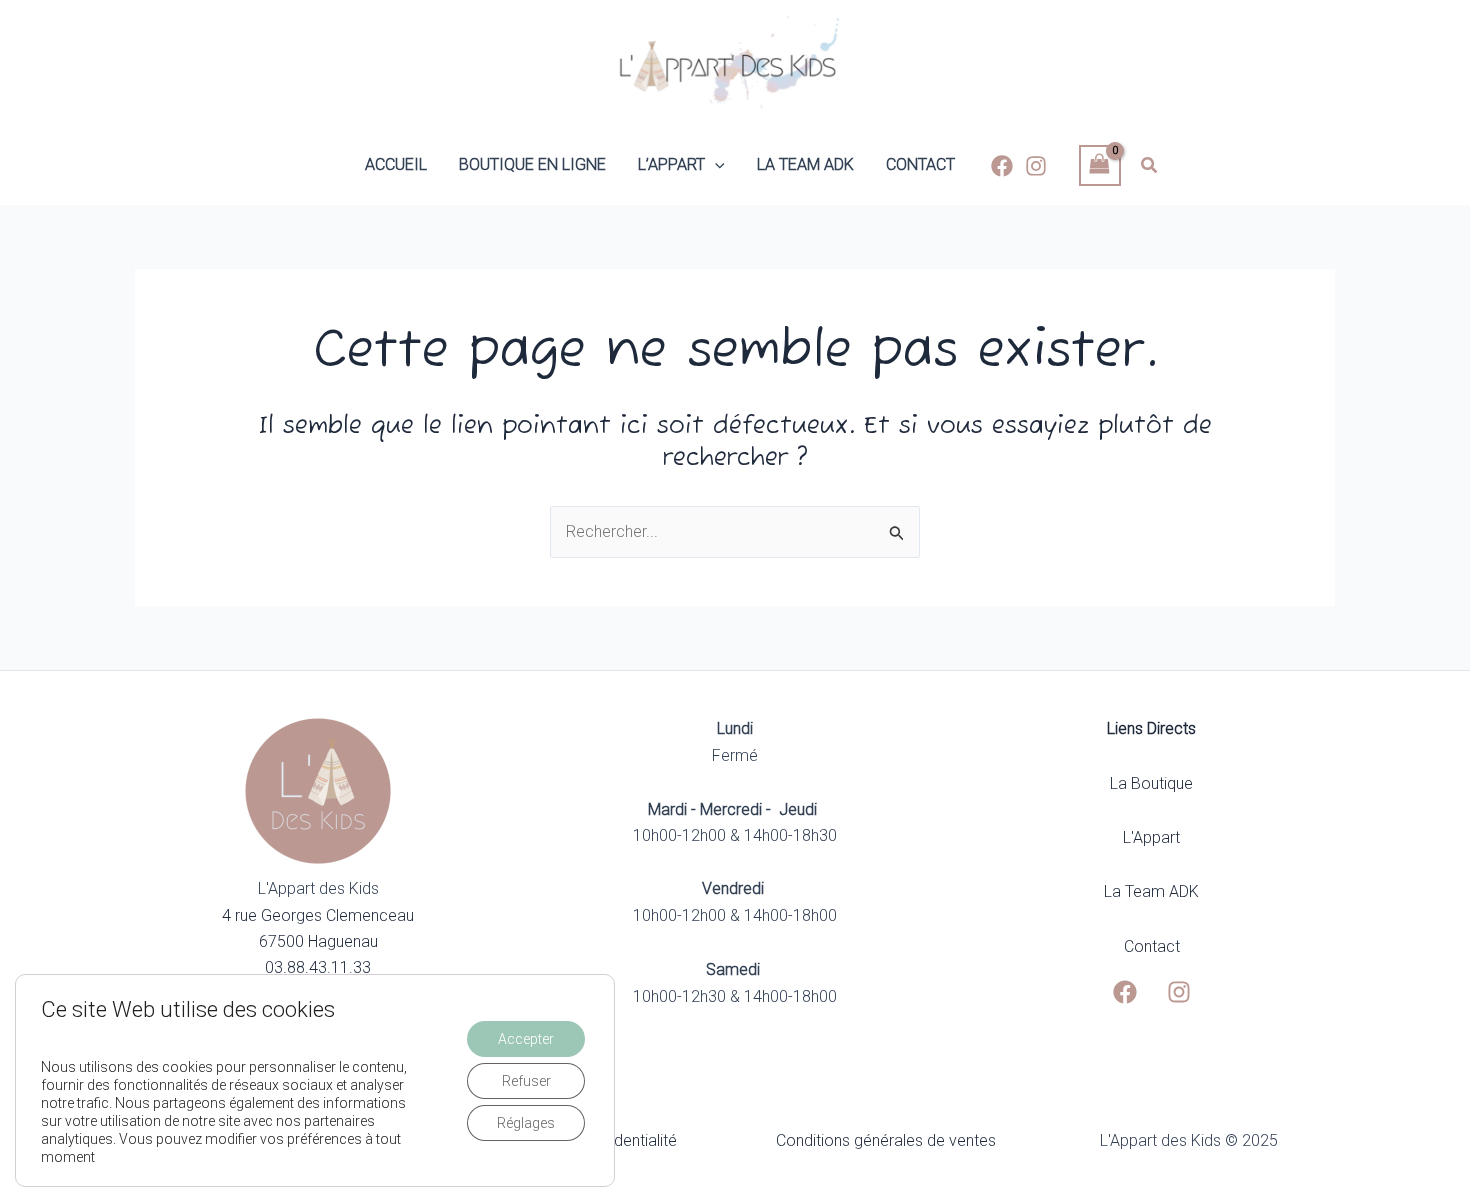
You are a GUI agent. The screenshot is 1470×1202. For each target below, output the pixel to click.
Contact (1152, 946)
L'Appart (1151, 837)
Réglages (526, 1123)
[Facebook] (1002, 166)
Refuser (526, 1081)
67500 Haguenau (318, 941)
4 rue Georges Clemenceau (318, 915)
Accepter (526, 1039)
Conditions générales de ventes (886, 1140)
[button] (715, 165)
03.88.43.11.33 (318, 967)
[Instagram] (1036, 166)
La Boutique (1151, 783)
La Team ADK (1151, 891)
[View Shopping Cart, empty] (1100, 165)
